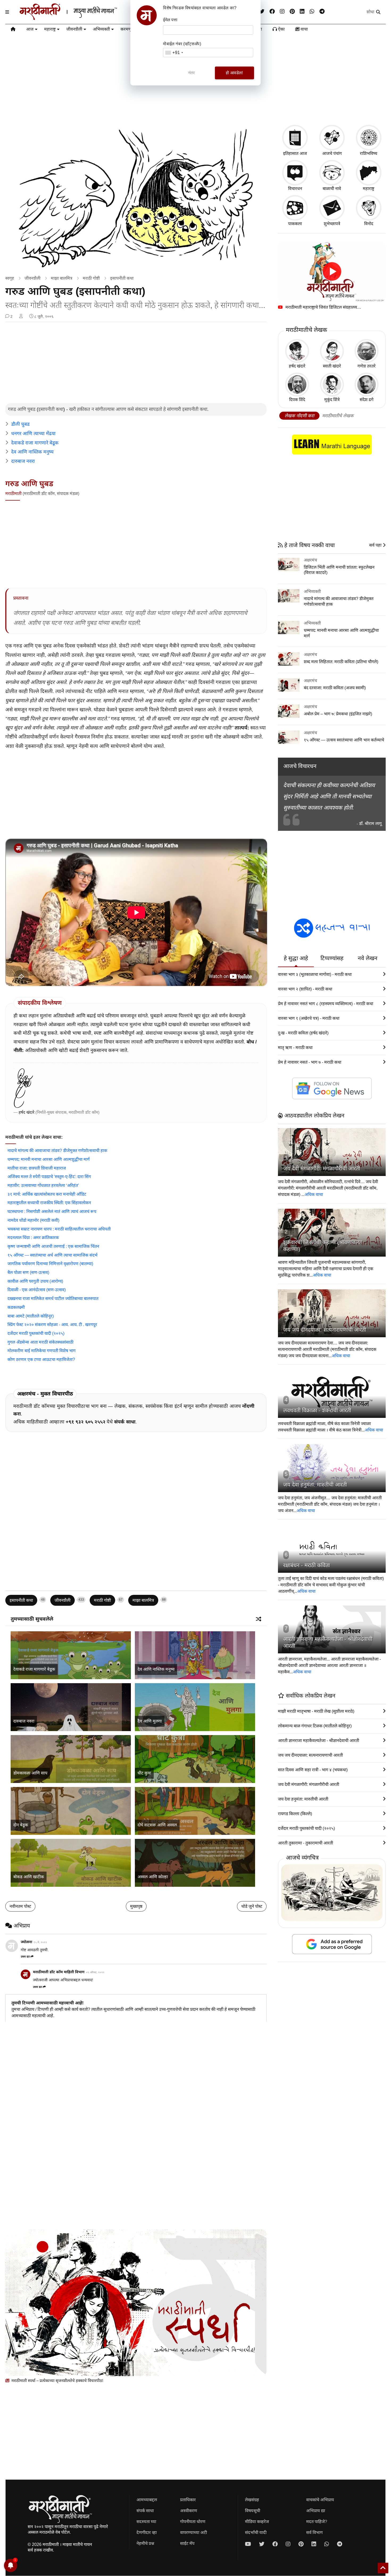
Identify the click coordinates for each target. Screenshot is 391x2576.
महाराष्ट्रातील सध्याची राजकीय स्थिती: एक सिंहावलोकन (49, 1203)
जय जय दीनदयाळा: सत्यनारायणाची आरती (325, 1330)
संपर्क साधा (125, 1422)
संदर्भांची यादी (256, 2532)
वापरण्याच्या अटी (194, 2532)
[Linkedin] (302, 12)
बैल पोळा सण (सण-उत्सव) (28, 1272)
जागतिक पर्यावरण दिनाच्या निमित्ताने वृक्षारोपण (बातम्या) (50, 1264)
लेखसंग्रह (252, 2500)
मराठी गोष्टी (91, 278)
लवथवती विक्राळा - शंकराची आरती (317, 1410)
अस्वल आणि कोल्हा (153, 1877)
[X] (262, 12)
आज (30, 29)
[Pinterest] (292, 12)
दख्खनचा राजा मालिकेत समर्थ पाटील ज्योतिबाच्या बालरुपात (53, 1299)
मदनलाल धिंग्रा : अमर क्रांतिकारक (33, 1238)
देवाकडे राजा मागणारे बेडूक (35, 443)
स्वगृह (10, 278)
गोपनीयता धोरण (193, 2522)
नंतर (192, 73)
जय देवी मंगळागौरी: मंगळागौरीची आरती (322, 1169)
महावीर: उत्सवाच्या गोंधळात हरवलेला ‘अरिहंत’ (43, 1185)
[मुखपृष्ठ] (13, 30)
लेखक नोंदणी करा (299, 416)
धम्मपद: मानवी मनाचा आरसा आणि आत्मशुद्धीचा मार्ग (49, 1159)
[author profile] (21, 316)
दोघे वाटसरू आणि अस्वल (157, 1825)
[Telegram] (322, 12)
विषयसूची (253, 2511)
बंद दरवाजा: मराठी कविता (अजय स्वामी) (335, 688)
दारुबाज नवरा (23, 461)
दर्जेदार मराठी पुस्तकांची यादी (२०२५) (36, 1333)
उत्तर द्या (25, 1956)
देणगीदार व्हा (147, 2532)
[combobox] (174, 53)
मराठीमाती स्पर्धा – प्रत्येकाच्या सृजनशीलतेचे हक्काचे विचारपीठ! (57, 2381)
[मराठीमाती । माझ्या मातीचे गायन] (81, 18)
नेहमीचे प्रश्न (145, 2543)
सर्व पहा (376, 545)
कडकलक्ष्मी (16, 1307)
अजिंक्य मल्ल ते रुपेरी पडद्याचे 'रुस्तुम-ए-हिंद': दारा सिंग (49, 1177)
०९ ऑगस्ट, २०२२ (95, 1972)
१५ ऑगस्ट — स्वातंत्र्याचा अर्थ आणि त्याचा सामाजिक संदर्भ (52, 1255)
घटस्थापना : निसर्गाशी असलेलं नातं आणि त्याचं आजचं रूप (52, 1211)
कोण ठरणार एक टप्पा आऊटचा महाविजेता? (41, 1359)
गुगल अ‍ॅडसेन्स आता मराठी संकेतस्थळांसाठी (40, 1342)
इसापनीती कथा (122, 278)
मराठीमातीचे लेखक (338, 416)
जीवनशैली (74, 29)
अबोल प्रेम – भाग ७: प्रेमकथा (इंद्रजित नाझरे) (338, 714)
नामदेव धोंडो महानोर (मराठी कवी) (33, 1220)
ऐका (281, 29)
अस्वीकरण (189, 2511)
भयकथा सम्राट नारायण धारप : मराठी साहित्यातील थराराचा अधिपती (59, 1229)
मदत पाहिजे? (317, 2522)
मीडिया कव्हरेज (257, 2522)
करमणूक (128, 29)
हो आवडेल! (234, 73)
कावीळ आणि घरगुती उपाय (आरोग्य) (35, 1281)
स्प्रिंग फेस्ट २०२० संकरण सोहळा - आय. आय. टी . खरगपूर (52, 1325)
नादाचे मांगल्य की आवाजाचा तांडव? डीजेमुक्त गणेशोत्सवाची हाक (57, 1151)
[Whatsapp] (312, 12)
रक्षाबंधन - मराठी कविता (307, 1565)
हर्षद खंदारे (26, 1112)
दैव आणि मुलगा (150, 1721)
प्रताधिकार (188, 2500)
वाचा (304, 29)
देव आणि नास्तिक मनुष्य (32, 452)
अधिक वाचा (314, 1194)
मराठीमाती (13, 494)
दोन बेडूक (21, 1825)
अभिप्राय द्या (316, 2511)
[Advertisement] (136, 363)
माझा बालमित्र (62, 278)
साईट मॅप (187, 2543)
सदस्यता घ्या (146, 2522)
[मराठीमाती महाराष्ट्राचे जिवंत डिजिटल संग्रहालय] (332, 272)
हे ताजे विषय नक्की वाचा (309, 545)
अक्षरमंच (310, 560)
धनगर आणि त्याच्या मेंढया (33, 434)
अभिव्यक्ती (101, 29)
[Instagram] (282, 12)
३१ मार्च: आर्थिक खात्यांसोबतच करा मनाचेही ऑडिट (47, 1194)
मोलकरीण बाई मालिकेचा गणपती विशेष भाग (41, 1351)
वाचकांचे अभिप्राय (320, 2500)
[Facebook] (272, 12)
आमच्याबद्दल (147, 2500)
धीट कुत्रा (144, 1773)
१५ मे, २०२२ (40, 1942)
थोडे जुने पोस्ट (252, 1906)
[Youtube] (248, 2544)
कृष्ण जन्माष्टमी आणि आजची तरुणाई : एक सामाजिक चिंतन (53, 1246)
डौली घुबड (20, 424)
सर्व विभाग (314, 2532)
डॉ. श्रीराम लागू (370, 823)
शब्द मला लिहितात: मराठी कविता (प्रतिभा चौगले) (341, 662)
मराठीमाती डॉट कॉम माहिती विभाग (59, 1972)
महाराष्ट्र (50, 29)
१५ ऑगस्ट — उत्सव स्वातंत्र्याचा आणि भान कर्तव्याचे (344, 740)
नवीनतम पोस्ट (20, 1906)
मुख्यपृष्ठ (136, 1906)
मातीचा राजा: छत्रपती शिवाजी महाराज (37, 1168)
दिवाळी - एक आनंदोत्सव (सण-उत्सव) (37, 1290)
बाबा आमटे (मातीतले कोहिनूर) (31, 1316)
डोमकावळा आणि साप (30, 1773)
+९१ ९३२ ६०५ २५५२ (86, 1422)
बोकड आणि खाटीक (29, 1877)
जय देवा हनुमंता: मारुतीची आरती (315, 1485)
